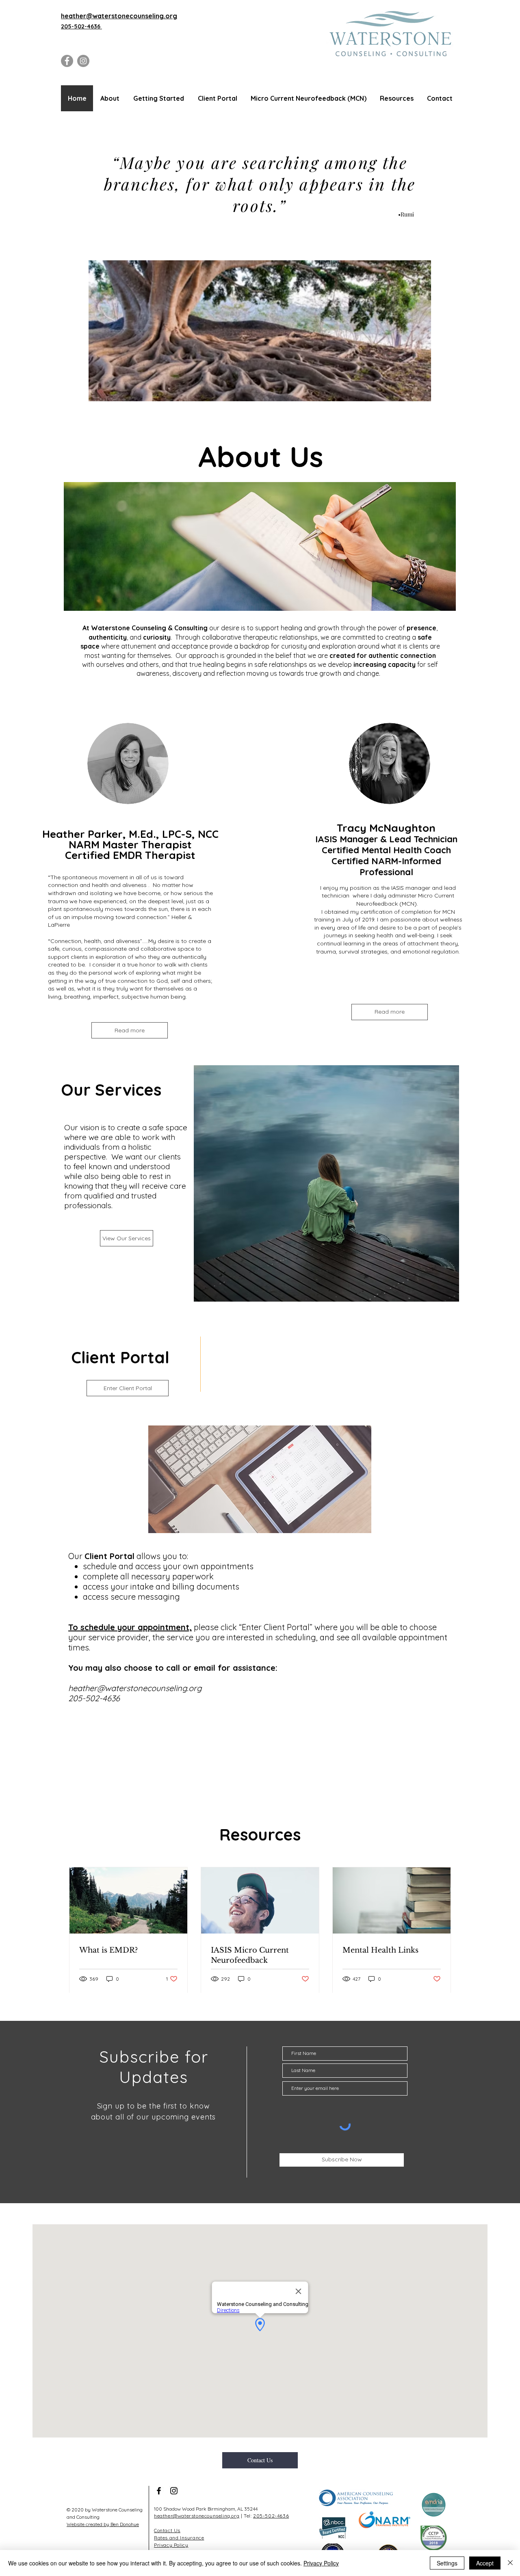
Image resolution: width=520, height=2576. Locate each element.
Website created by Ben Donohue (103, 2524)
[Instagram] (83, 61)
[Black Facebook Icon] (159, 2491)
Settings (447, 2563)
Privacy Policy (321, 2563)
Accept (485, 2563)
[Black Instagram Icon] (174, 2491)
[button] (109, 98)
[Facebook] (67, 61)
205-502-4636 (81, 26)
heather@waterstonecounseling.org (135, 1688)
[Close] (510, 2563)
